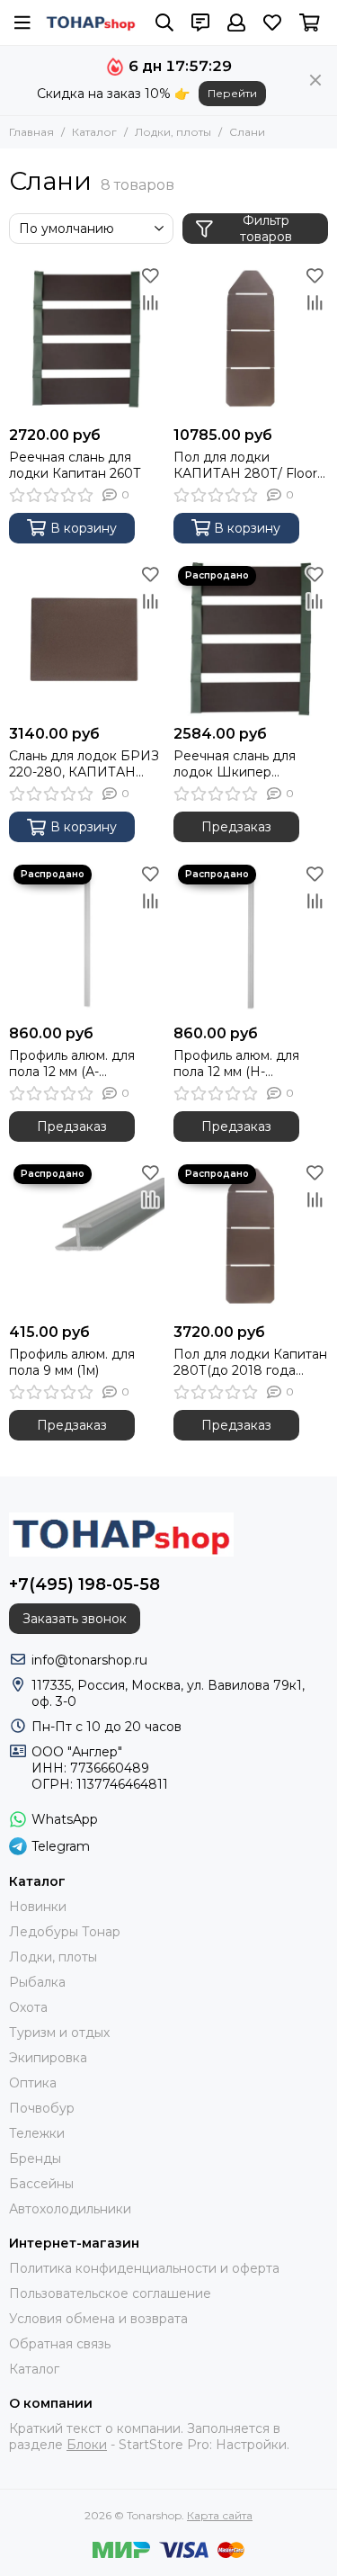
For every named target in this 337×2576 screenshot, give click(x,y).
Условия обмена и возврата (98, 2319)
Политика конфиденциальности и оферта (144, 2268)
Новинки (38, 1907)
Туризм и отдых (59, 2033)
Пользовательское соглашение (110, 2293)
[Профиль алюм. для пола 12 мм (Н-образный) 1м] (251, 938)
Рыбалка (37, 1982)
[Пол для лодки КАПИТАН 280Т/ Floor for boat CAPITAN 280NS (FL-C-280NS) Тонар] (251, 340)
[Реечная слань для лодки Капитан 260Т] (87, 340)
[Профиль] (236, 22)
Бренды (35, 2159)
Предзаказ (236, 827)
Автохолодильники (70, 2209)
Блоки (87, 2445)
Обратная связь (60, 2344)
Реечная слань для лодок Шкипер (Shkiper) (235, 764)
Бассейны (41, 2184)
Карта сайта (220, 2515)
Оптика (33, 2083)
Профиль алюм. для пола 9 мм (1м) (72, 1362)
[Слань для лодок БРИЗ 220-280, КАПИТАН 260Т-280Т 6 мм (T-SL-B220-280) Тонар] (87, 639)
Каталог (94, 132)
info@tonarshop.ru (89, 1660)
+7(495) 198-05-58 (84, 1584)
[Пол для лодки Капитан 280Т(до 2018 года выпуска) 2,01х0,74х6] (251, 1238)
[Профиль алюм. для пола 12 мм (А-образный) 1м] (87, 938)
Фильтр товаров (266, 229)
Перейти (232, 93)
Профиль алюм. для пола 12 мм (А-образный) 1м (72, 1064)
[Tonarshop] (91, 22)
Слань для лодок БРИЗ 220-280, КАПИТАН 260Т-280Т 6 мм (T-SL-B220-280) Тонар (84, 764)
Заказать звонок (75, 1619)
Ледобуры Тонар (65, 1932)
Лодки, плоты (173, 132)
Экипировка (48, 2058)
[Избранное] (151, 275)
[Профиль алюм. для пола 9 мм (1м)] (87, 1238)
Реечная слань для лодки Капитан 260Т (75, 465)
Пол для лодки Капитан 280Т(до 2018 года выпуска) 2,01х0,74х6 (250, 1362)
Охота (28, 2007)
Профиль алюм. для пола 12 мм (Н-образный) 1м (236, 1064)
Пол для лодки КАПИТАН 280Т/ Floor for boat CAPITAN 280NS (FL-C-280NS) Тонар (245, 465)
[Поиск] (164, 22)
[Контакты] (200, 22)
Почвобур (42, 2108)
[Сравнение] (151, 302)
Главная (31, 132)
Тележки (37, 2133)
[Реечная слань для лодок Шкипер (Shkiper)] (251, 639)
